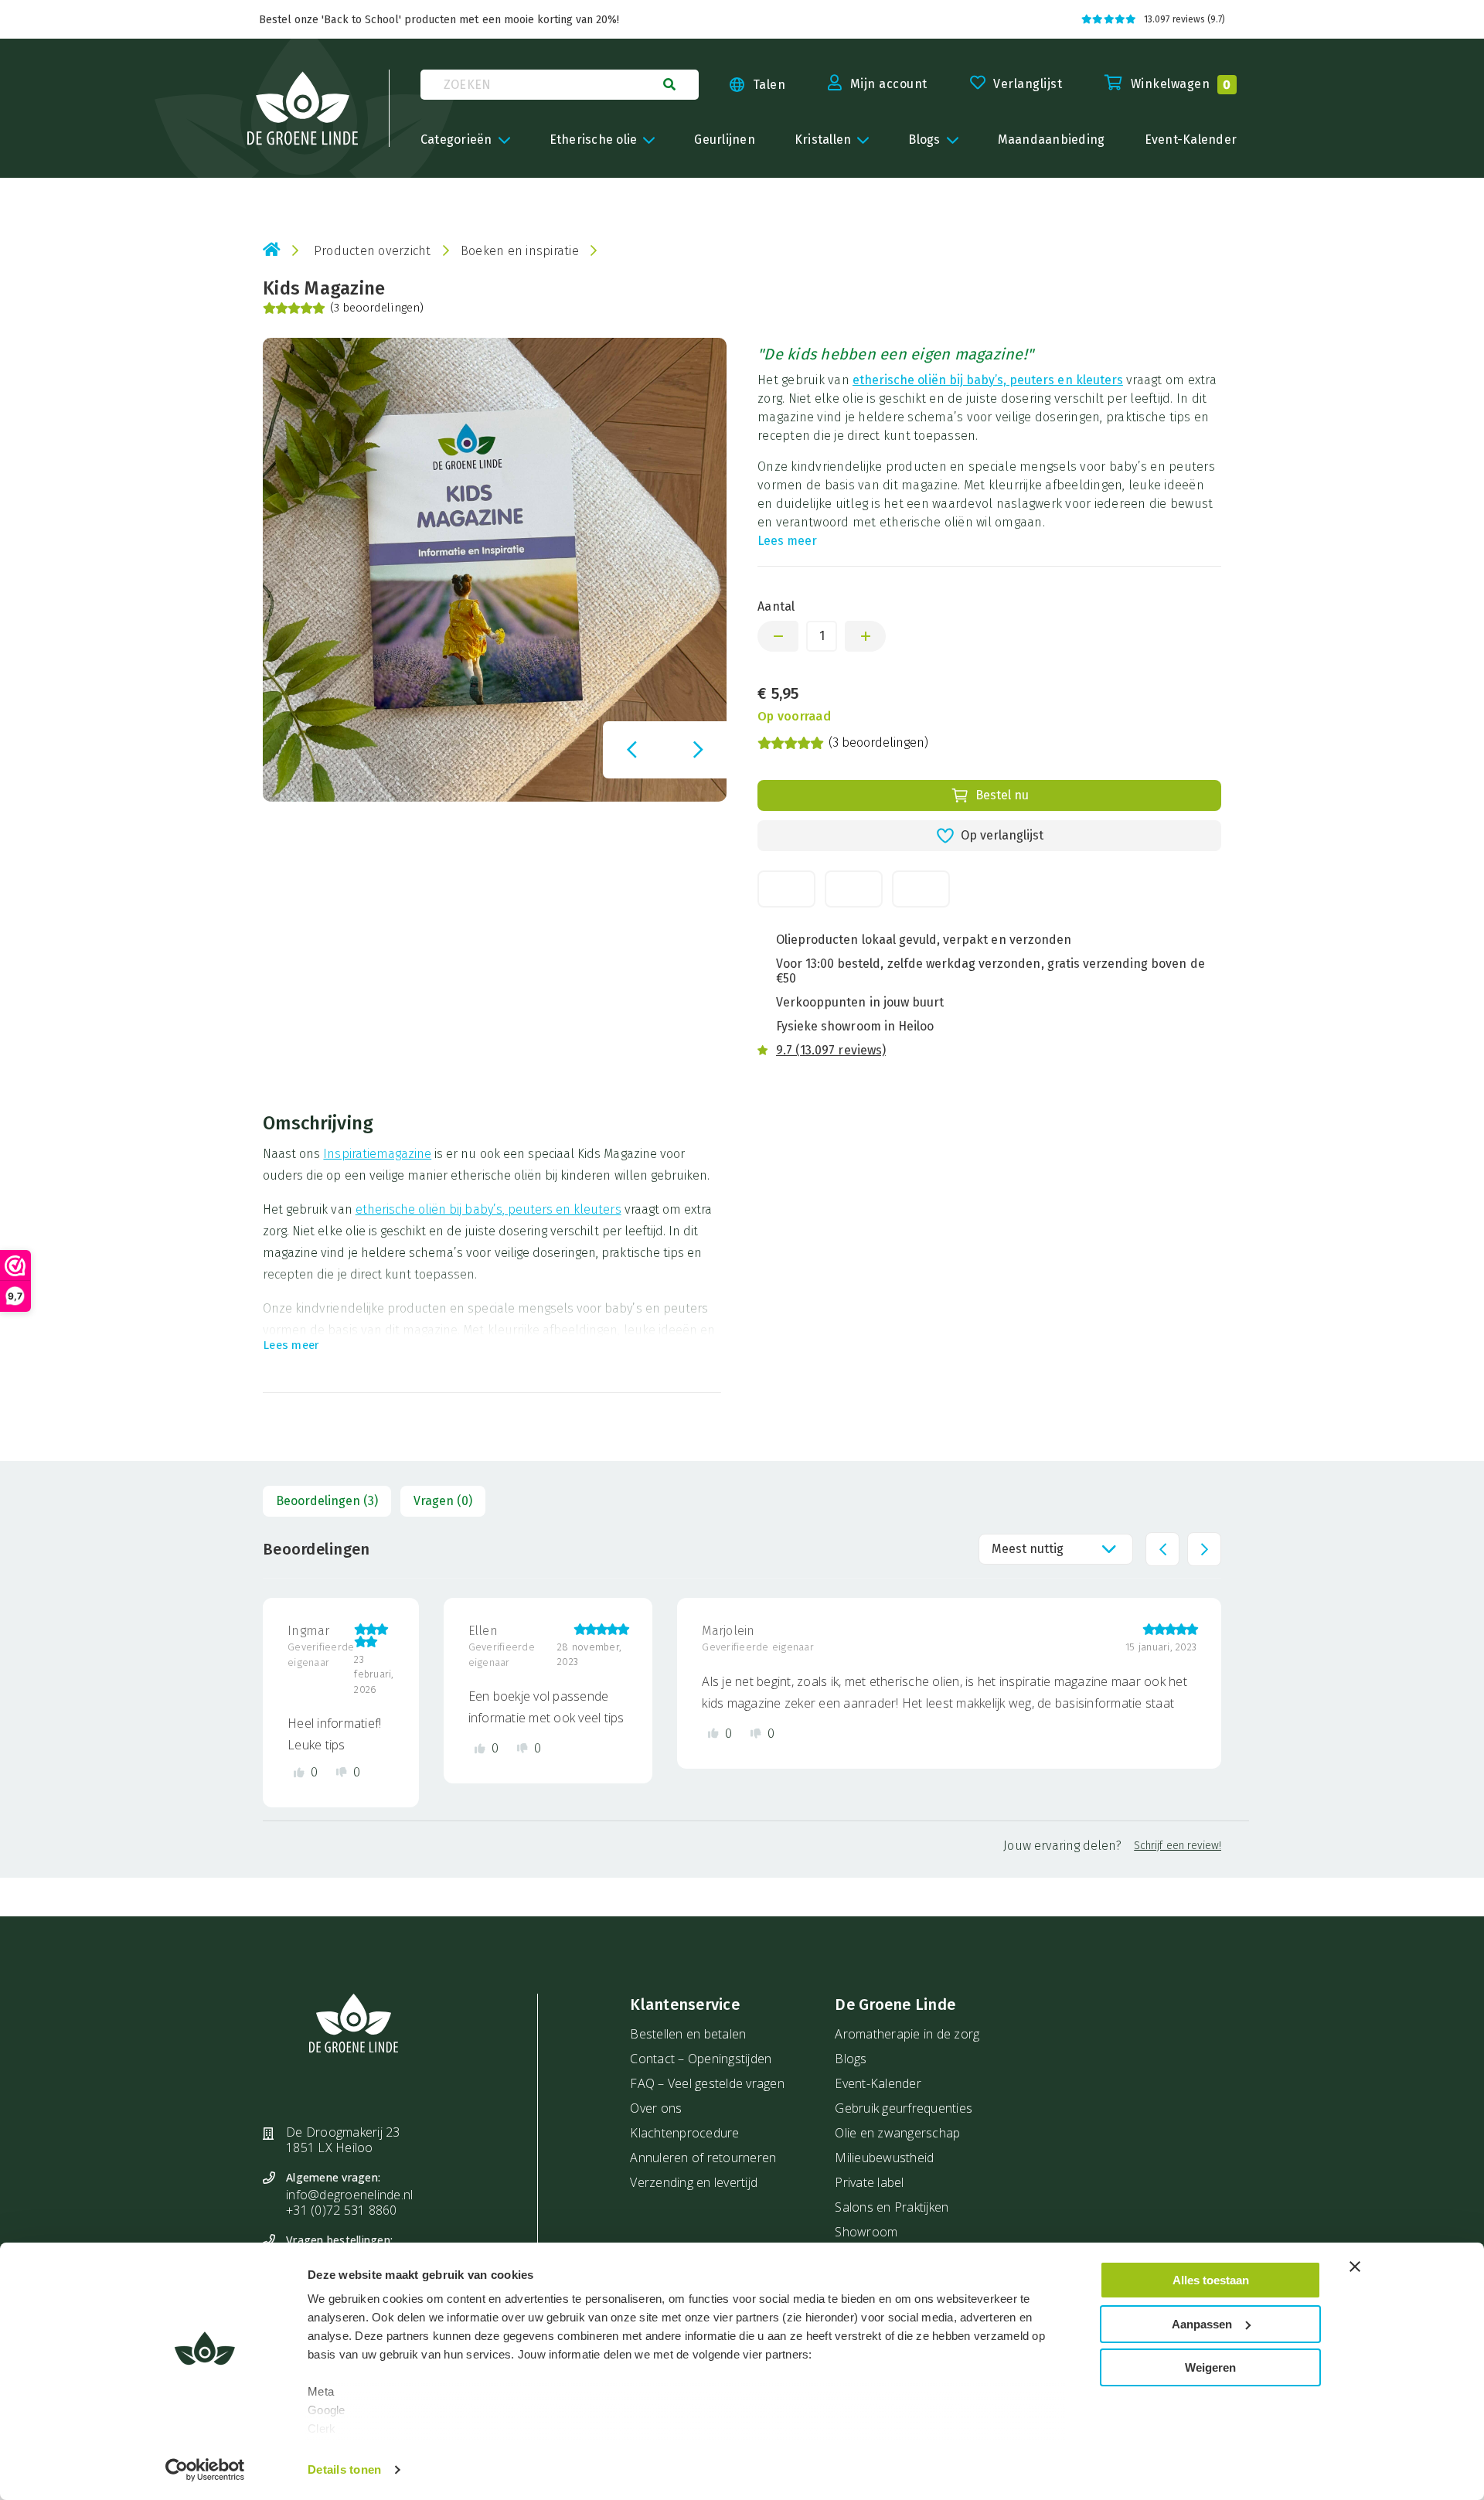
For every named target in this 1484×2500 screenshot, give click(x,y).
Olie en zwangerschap (897, 2133)
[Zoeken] (669, 84)
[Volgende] (698, 750)
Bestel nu (1002, 795)
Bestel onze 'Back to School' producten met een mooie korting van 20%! (439, 20)
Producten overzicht (373, 251)
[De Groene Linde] (303, 108)
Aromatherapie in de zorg (907, 2034)
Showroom (866, 2232)
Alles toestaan (1211, 2280)
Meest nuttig (1028, 1549)
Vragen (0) (443, 1501)
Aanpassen (1202, 2324)
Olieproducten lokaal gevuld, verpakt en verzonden (924, 940)
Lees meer (787, 541)
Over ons (656, 2108)
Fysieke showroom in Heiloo (855, 1026)
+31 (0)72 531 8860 (342, 2210)
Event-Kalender (878, 2083)
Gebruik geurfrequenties (904, 2108)
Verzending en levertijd (694, 2182)
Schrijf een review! (1178, 1846)
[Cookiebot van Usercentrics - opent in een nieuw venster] (205, 2470)
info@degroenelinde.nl (349, 2195)
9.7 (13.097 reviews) (831, 1050)
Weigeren (1210, 2367)
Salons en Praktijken (892, 2207)
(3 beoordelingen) (377, 308)
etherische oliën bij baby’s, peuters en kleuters (988, 380)
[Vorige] (631, 750)
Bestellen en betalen (688, 2034)
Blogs (851, 2059)
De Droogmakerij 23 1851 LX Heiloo (343, 2140)
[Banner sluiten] (1355, 2267)
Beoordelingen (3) (327, 1501)
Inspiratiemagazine (377, 1154)
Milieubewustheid (884, 2158)
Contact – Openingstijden (701, 2059)
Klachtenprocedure (684, 2133)
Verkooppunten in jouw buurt (860, 1002)
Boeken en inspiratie (520, 251)
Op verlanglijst (1002, 835)
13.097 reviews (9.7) (1184, 19)
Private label (869, 2182)
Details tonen (344, 2469)
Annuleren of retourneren (703, 2158)
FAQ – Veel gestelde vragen (707, 2083)
